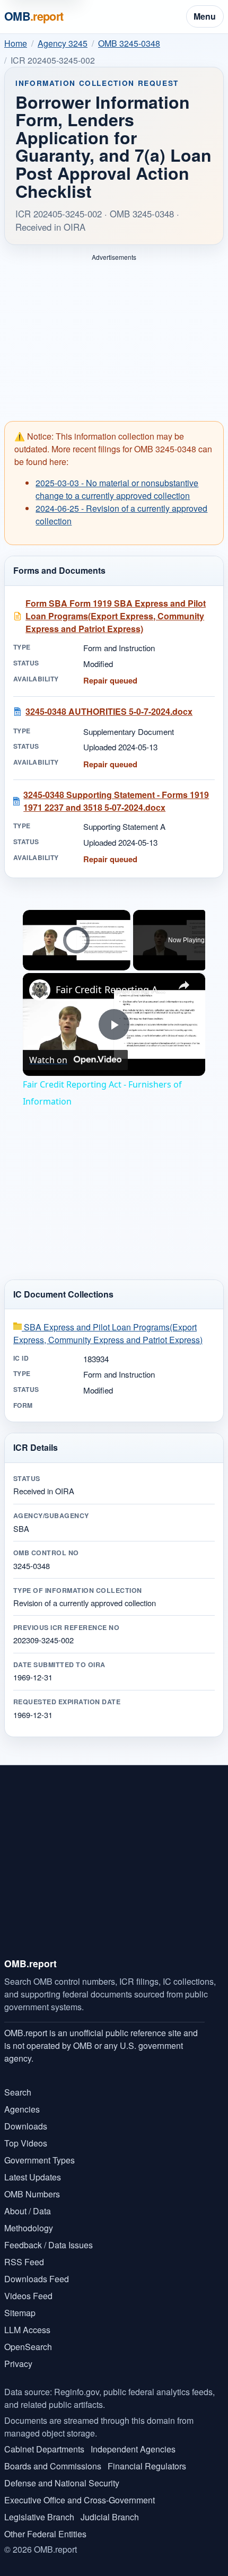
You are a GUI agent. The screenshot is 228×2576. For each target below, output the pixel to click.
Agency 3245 (63, 43)
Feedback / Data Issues (49, 2245)
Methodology (29, 2228)
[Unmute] (42, 964)
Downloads (26, 2126)
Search (18, 2092)
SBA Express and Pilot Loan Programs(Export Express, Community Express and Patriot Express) (108, 1333)
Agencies (22, 2109)
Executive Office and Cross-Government (80, 2500)
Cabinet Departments (44, 2449)
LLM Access (27, 2330)
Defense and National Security (62, 2483)
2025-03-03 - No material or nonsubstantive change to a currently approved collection (117, 489)
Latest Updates (33, 2177)
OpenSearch (28, 2347)
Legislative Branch (39, 2517)
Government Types (40, 2160)
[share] (184, 985)
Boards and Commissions (53, 2466)
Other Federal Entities (45, 2534)
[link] (40, 990)
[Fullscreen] (124, 964)
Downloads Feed (37, 2279)
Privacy (18, 2364)
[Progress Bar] (77, 958)
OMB (34, 16)
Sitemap (20, 2313)
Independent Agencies (133, 2449)
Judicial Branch (110, 2517)
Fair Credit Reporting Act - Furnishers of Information (112, 989)
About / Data (28, 2211)
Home (16, 43)
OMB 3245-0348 (129, 43)
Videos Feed (28, 2296)
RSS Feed (24, 2262)
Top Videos (26, 2143)
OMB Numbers (32, 2194)
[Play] (29, 964)
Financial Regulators (147, 2466)
